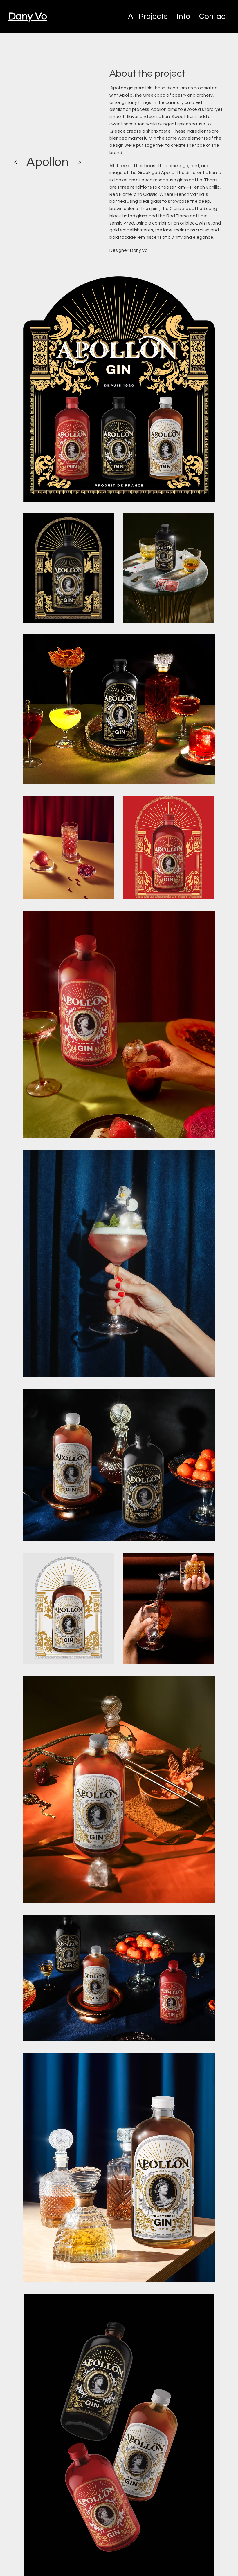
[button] (214, 17)
